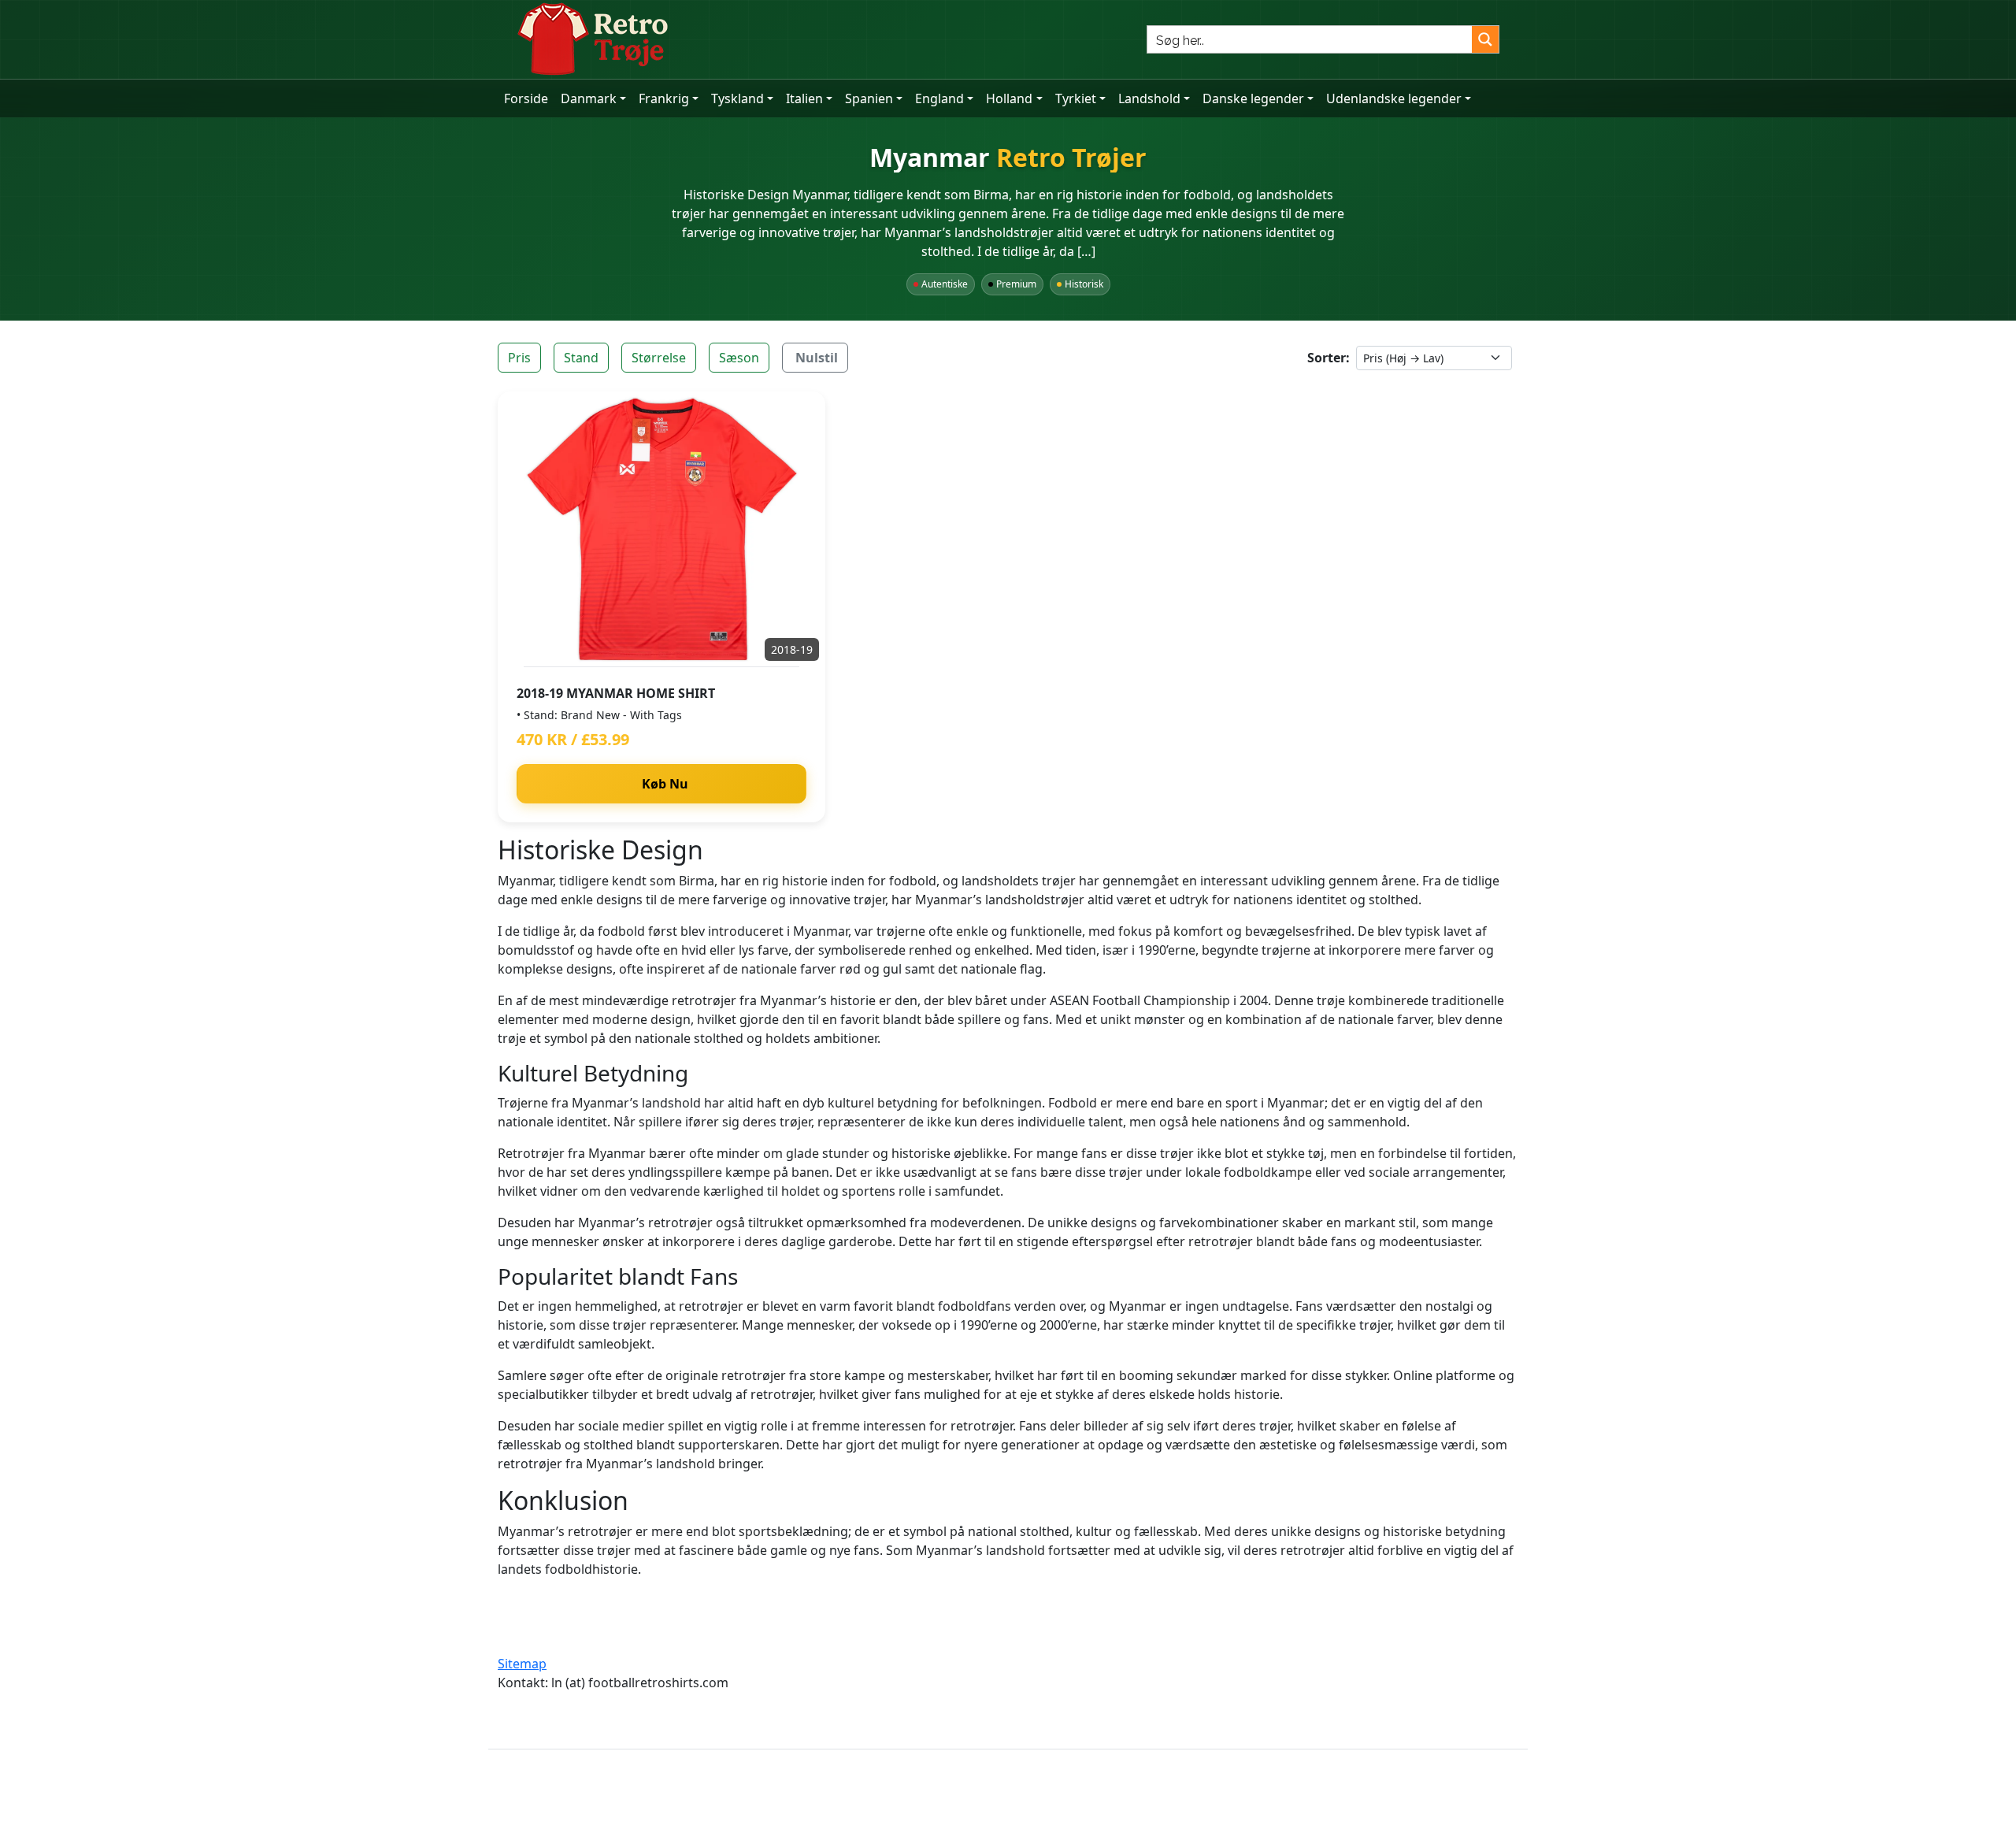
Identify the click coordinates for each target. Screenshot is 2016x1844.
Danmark (589, 98)
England (939, 98)
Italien (804, 98)
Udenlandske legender (1394, 98)
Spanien (869, 98)
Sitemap (522, 1664)
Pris (519, 358)
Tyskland (737, 98)
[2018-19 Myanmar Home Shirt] (661, 529)
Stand (581, 358)
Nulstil (817, 358)
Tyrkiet (1076, 98)
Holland (1009, 98)
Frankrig (664, 98)
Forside (526, 98)
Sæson (739, 358)
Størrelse (659, 358)
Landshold (1149, 98)
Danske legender (1253, 98)
